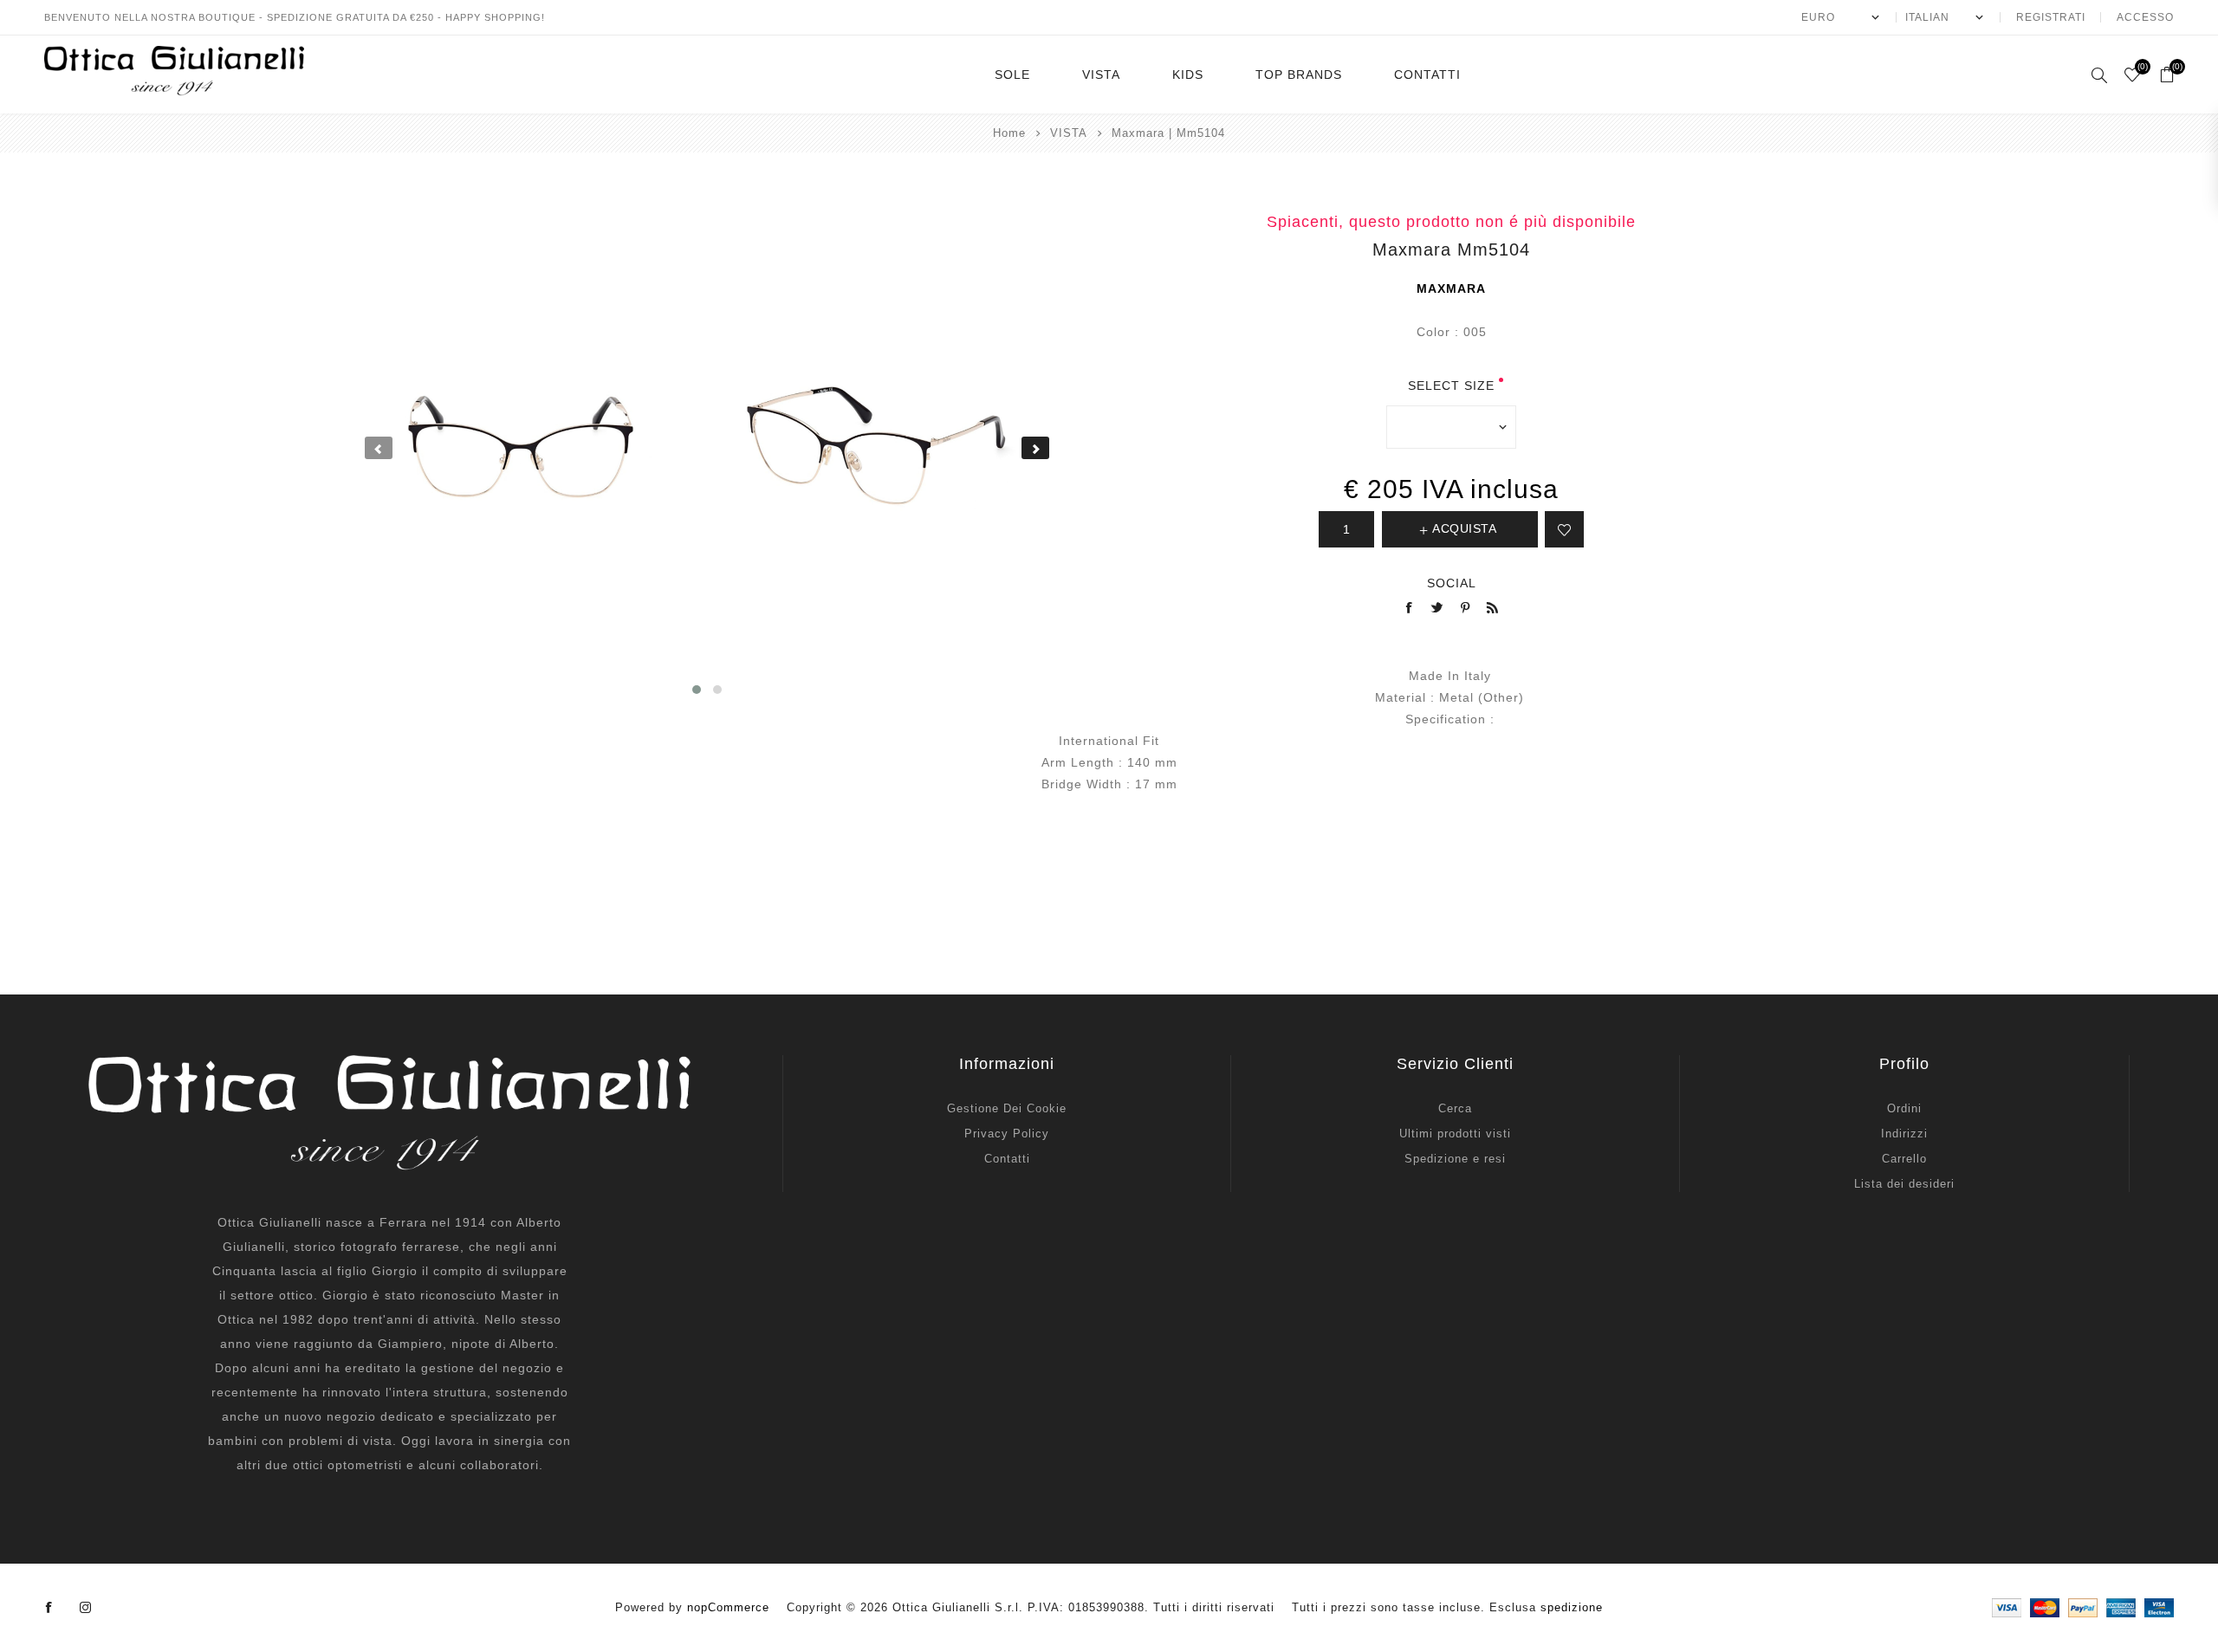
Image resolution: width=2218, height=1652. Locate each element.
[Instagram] (86, 1608)
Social (1452, 583)
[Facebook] (49, 1608)
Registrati (2051, 17)
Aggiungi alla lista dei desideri (1564, 529)
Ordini (1904, 1108)
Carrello (1904, 1159)
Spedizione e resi (1455, 1159)
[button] (697, 690)
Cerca (1455, 1108)
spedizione (1572, 1607)
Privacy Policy (1007, 1134)
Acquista (1464, 528)
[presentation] (379, 448)
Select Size (1451, 385)
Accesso (2145, 17)
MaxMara (1451, 288)
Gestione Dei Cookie (1007, 1108)
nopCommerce (728, 1607)
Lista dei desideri (1904, 1184)
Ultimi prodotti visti (1455, 1134)
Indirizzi (1904, 1134)
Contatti (1007, 1159)
